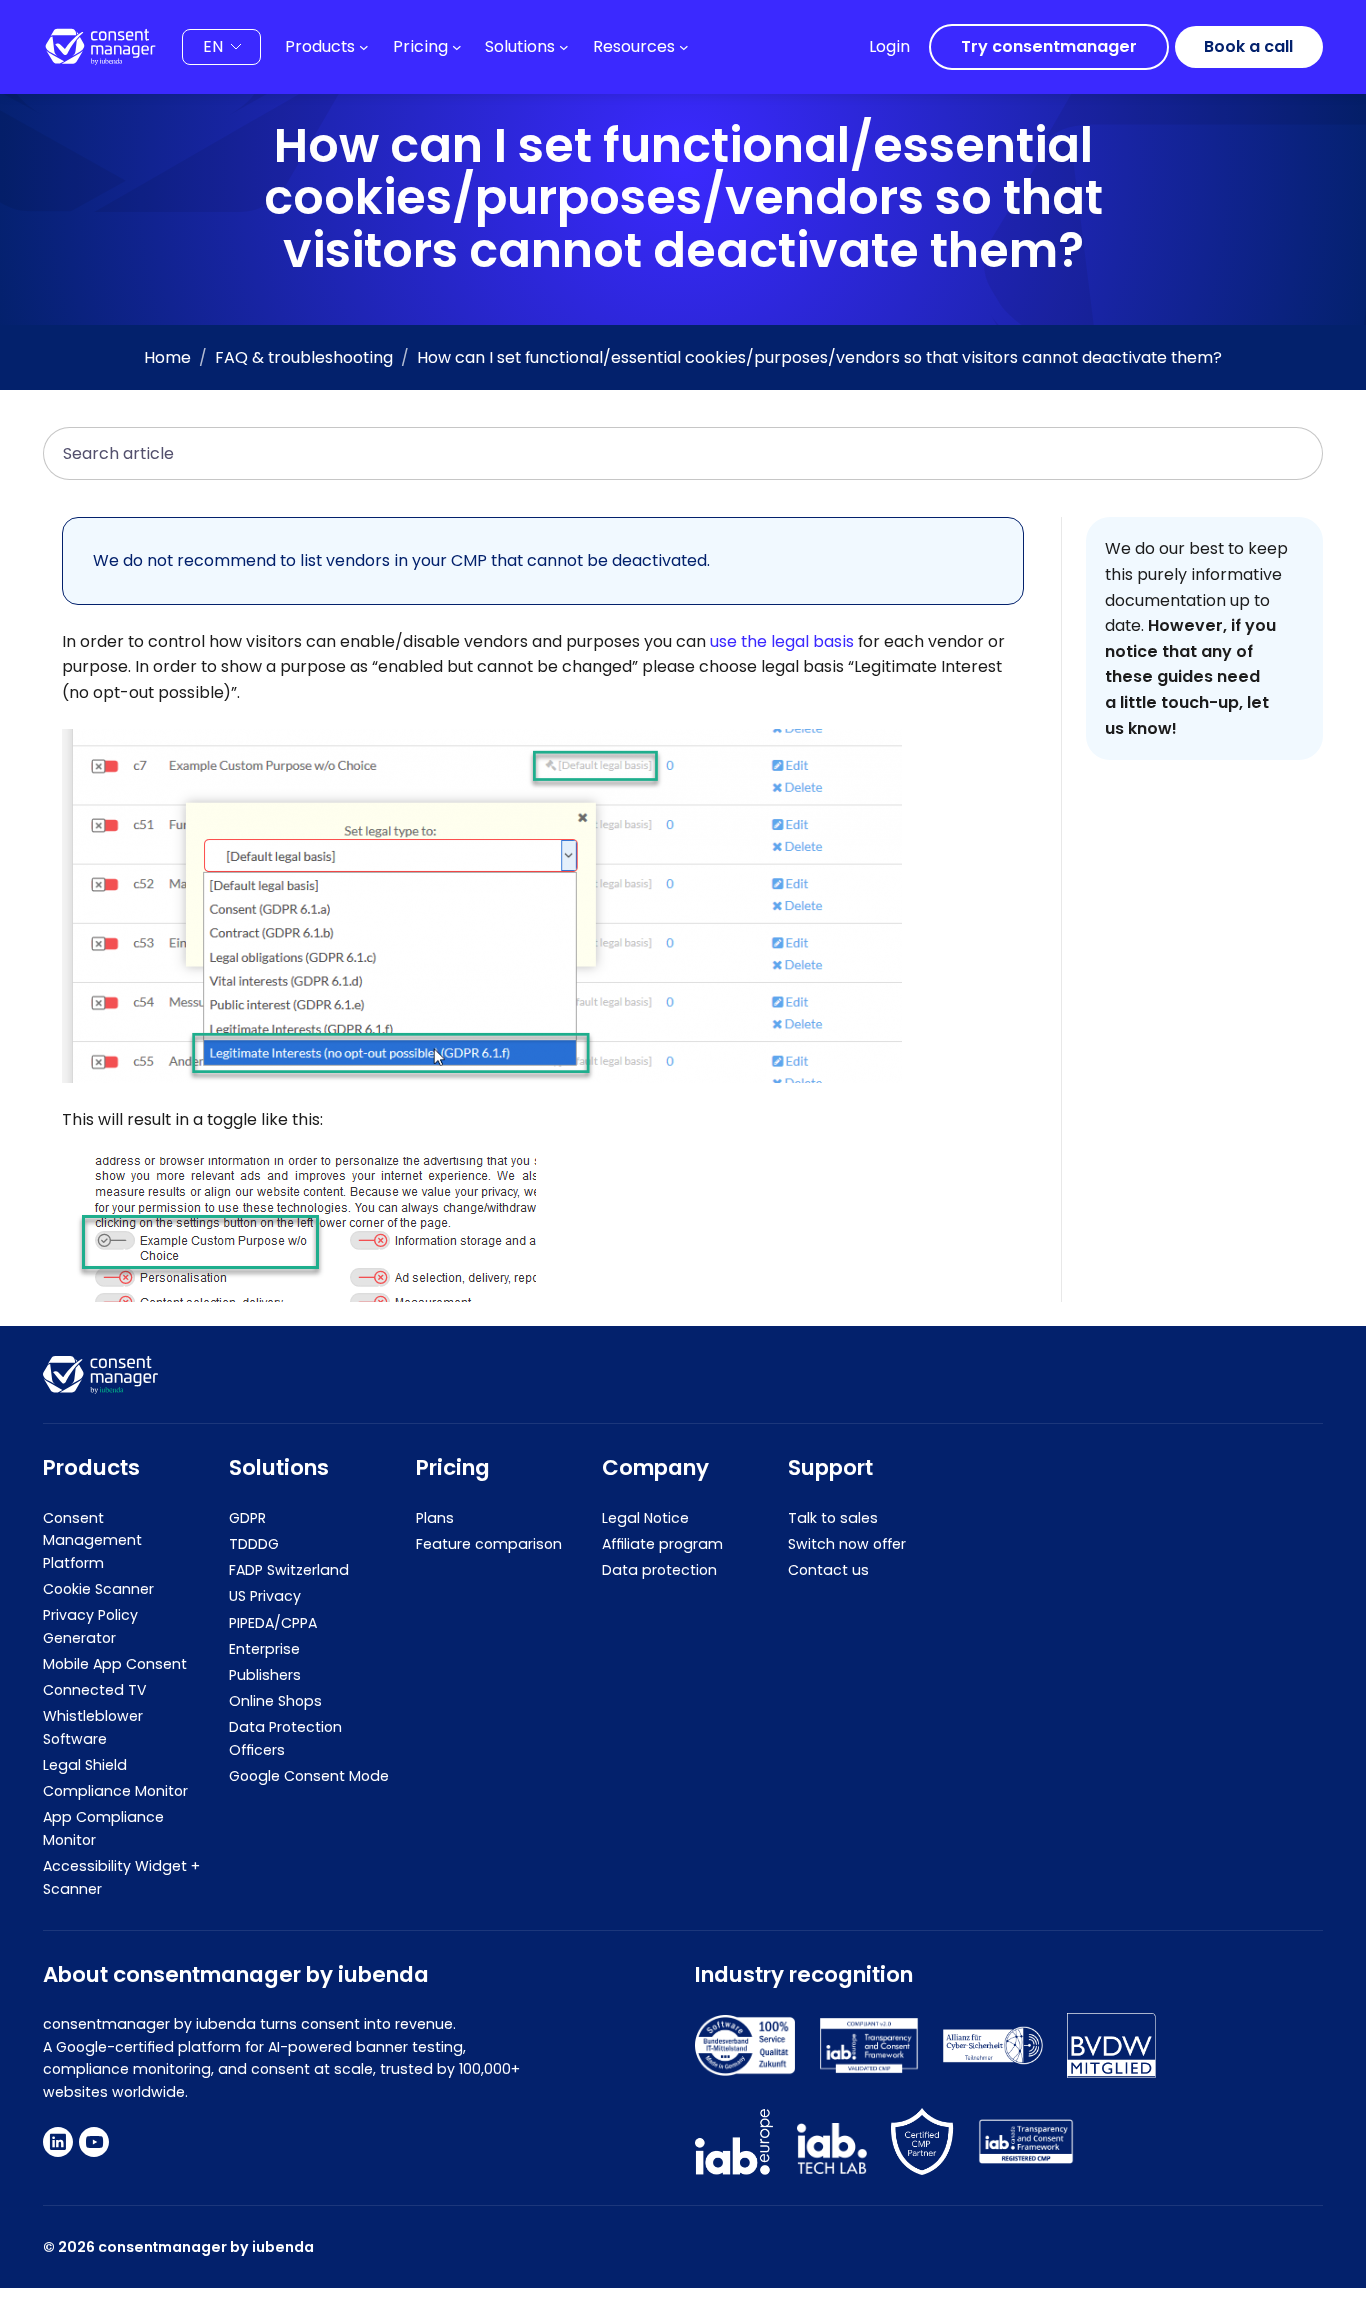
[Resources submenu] (684, 47)
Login (889, 46)
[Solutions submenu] (564, 47)
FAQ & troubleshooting (304, 357)
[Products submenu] (364, 47)
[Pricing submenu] (457, 47)
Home (167, 357)
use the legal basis (782, 641)
